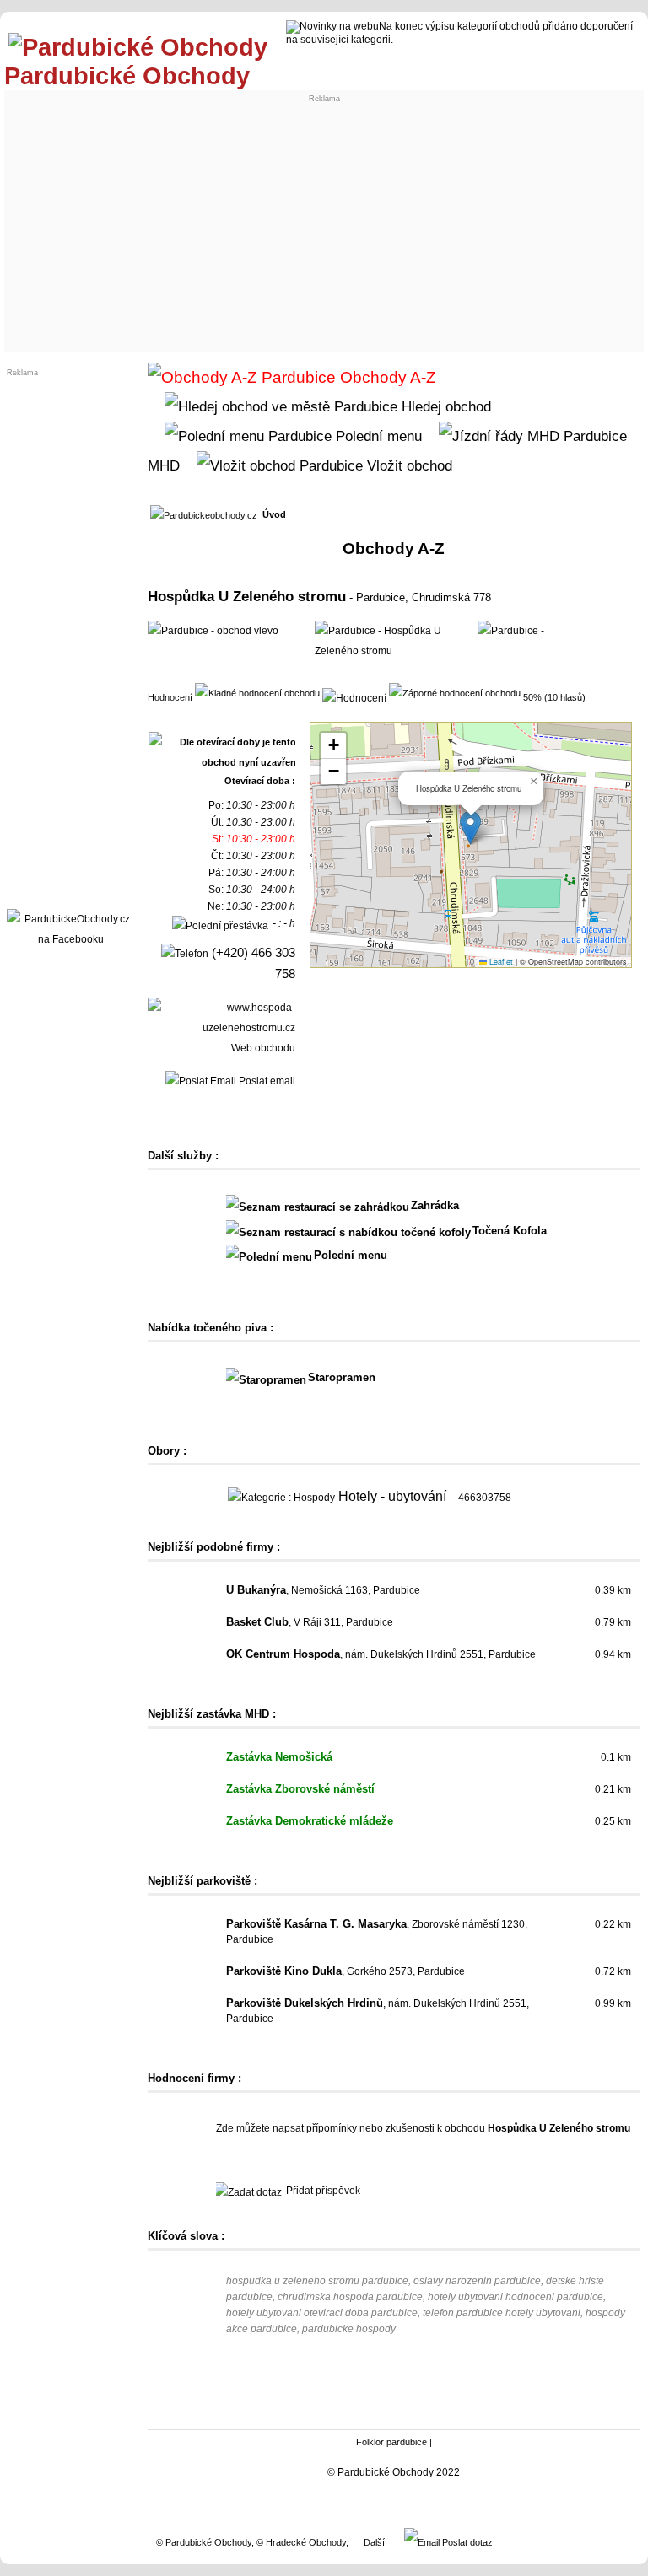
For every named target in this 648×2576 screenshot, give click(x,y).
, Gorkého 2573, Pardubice (346, 1971)
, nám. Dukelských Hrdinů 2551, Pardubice (381, 1654)
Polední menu (377, 436)
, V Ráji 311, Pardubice (310, 1622)
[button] (470, 828)
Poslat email (266, 1081)
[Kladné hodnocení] (257, 692)
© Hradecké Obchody (301, 2542)
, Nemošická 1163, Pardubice (323, 1590)
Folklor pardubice (391, 2442)
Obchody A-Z (386, 377)
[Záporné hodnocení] (455, 692)
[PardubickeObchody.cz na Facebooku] (71, 939)
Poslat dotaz (466, 2542)
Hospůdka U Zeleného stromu (247, 596)
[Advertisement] (324, 221)
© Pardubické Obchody (204, 2542)
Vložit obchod (408, 465)
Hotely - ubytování (392, 1496)
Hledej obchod (444, 406)
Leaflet (500, 962)
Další (374, 2542)
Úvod (274, 514)
